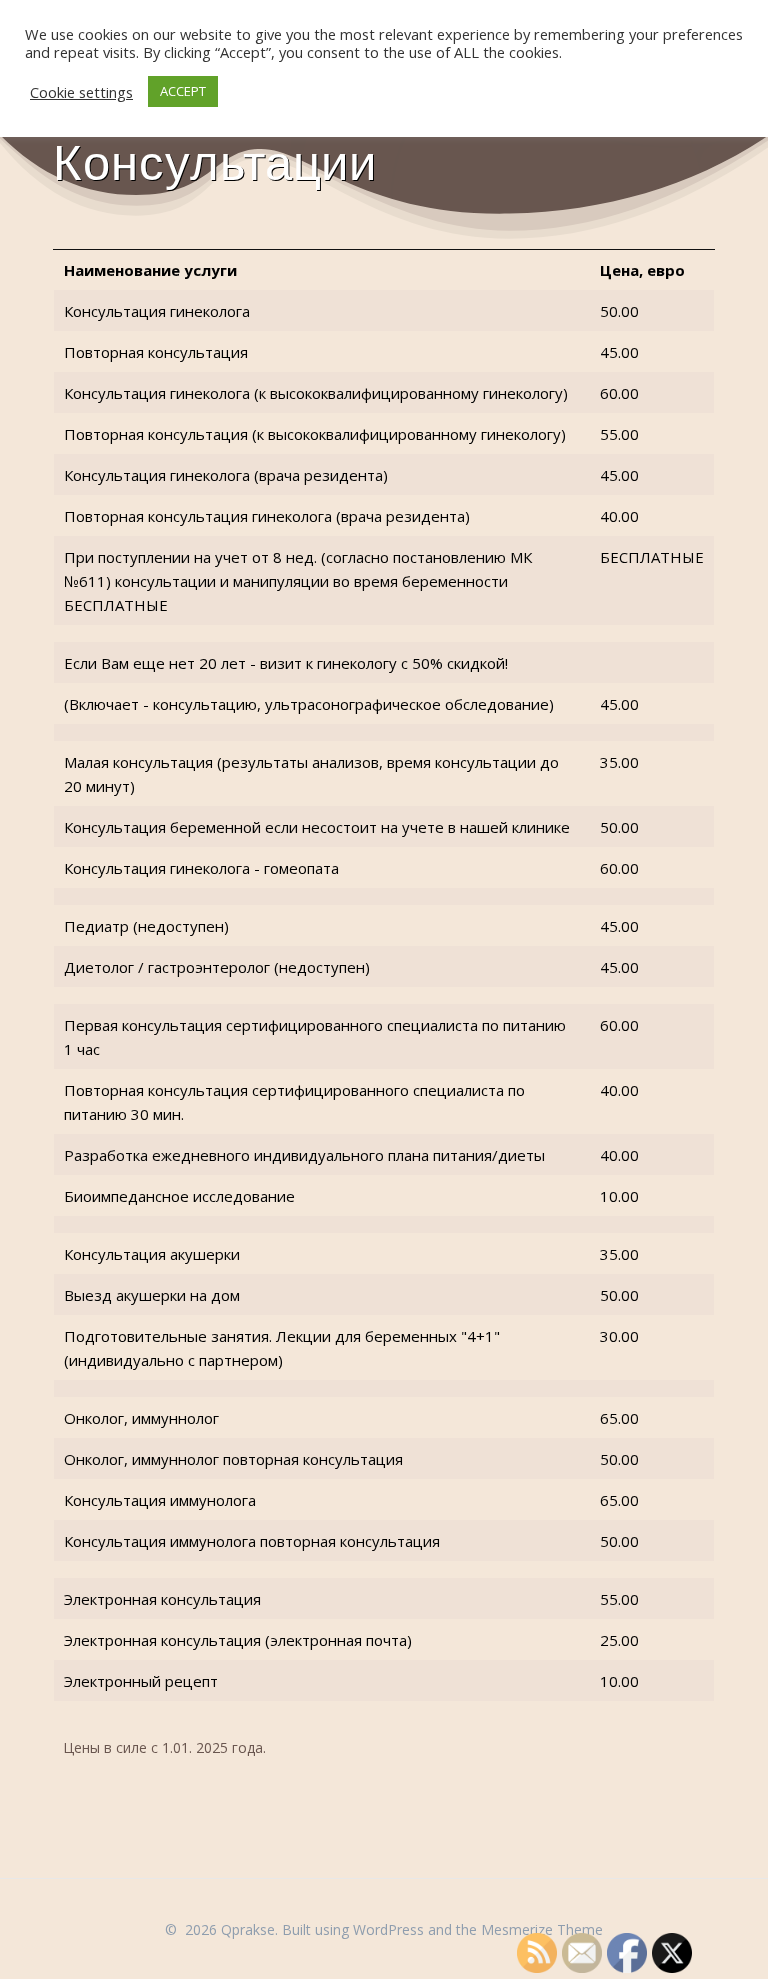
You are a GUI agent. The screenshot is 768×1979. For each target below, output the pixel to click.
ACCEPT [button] (183, 91)
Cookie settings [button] (81, 92)
